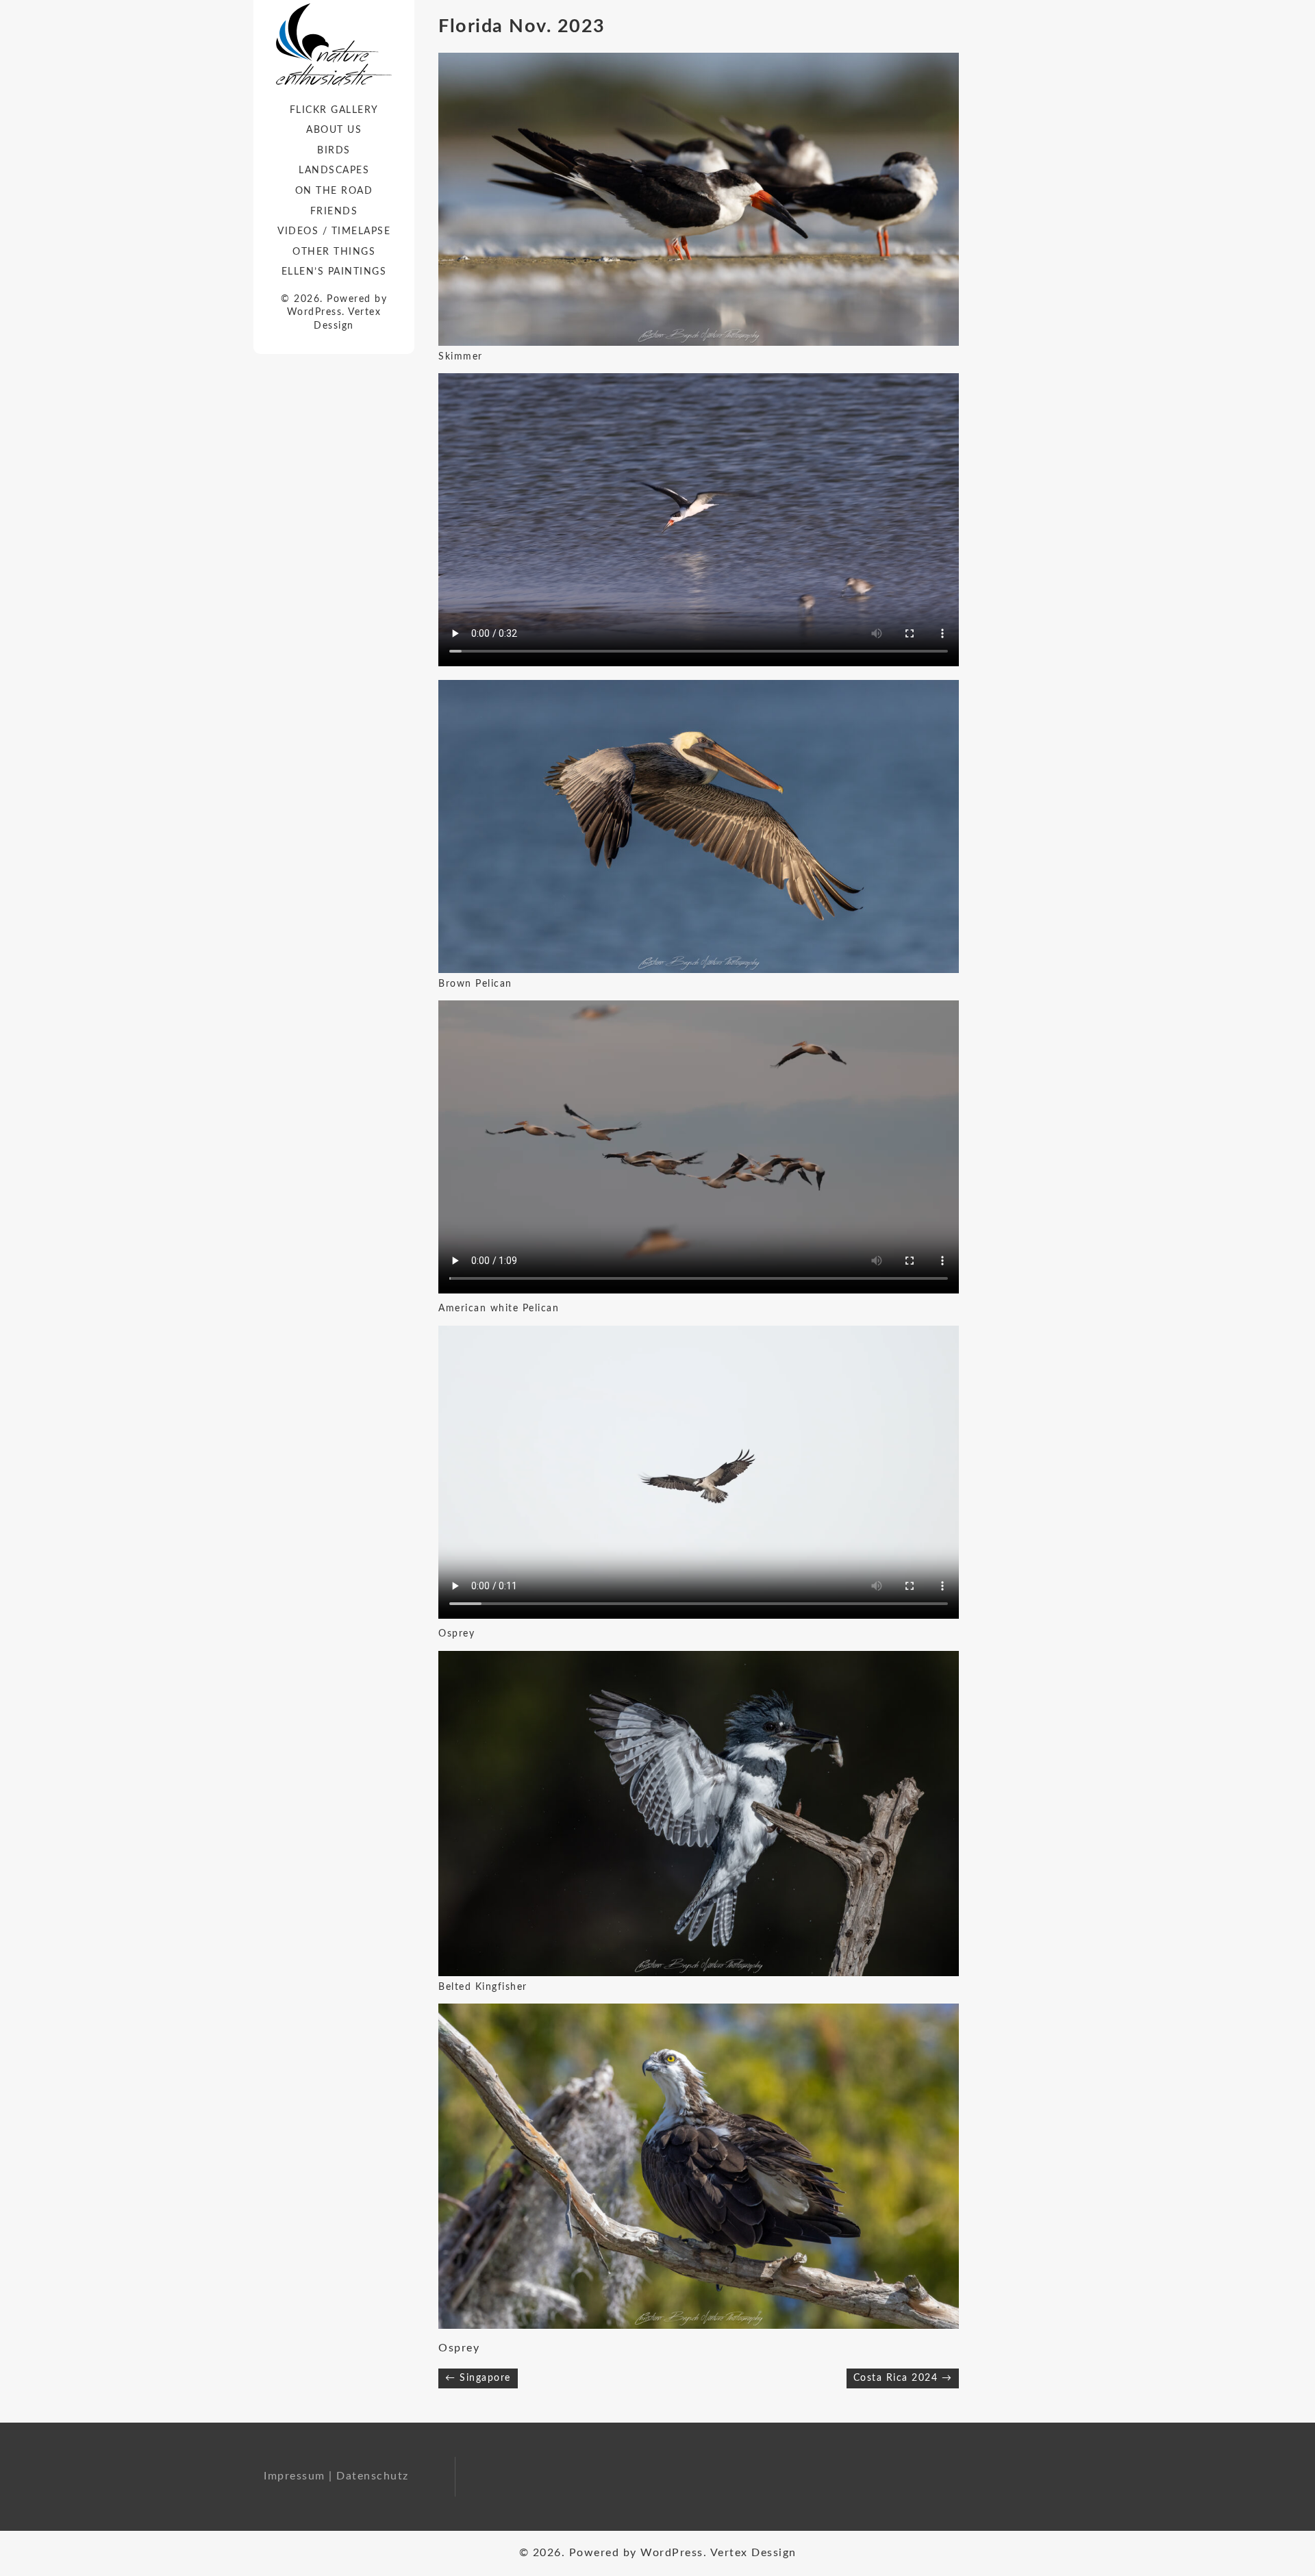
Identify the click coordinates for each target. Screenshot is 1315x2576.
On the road (334, 191)
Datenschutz (373, 2476)
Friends (334, 212)
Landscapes (334, 171)
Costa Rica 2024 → (903, 2378)
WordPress (315, 312)
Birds (334, 151)
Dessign (334, 326)
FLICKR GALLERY (334, 110)
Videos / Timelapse (334, 231)
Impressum (295, 2476)
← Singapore (478, 2378)
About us (334, 130)
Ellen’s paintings (334, 272)
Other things (334, 252)
